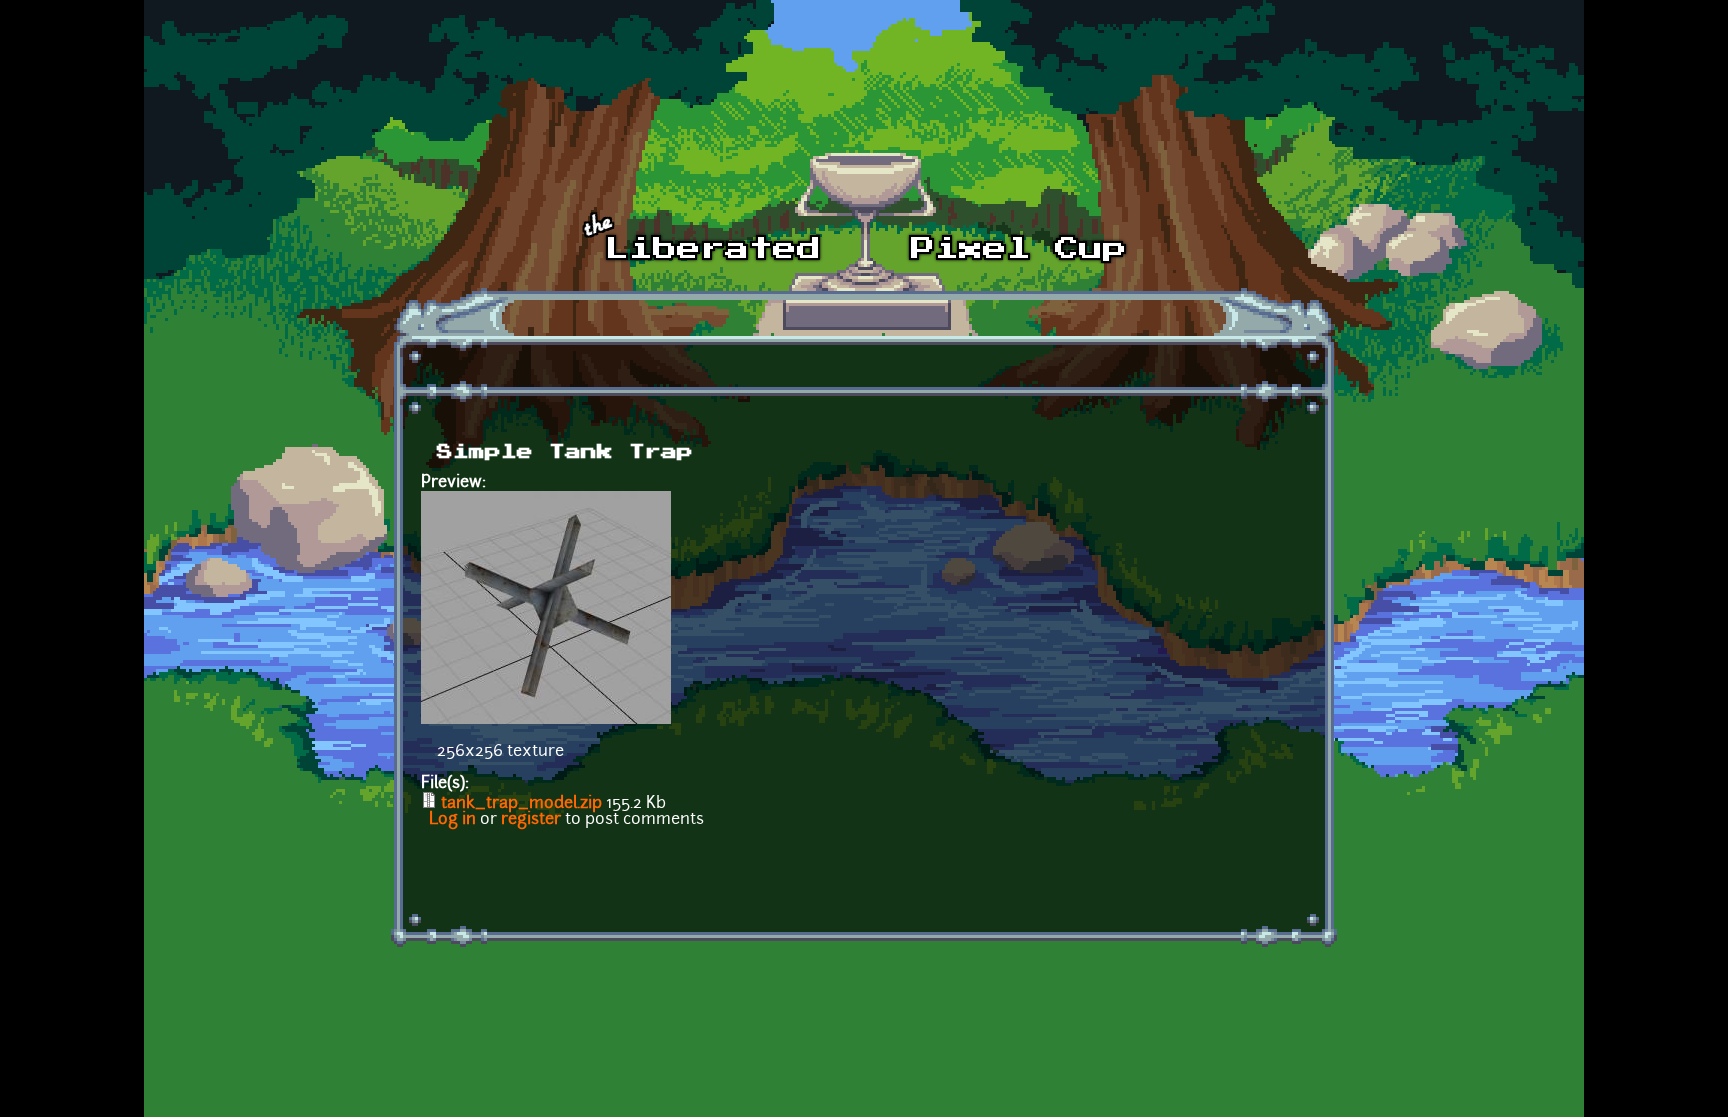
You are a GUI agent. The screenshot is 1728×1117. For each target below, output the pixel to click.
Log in (452, 820)
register (531, 820)
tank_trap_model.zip (521, 804)
